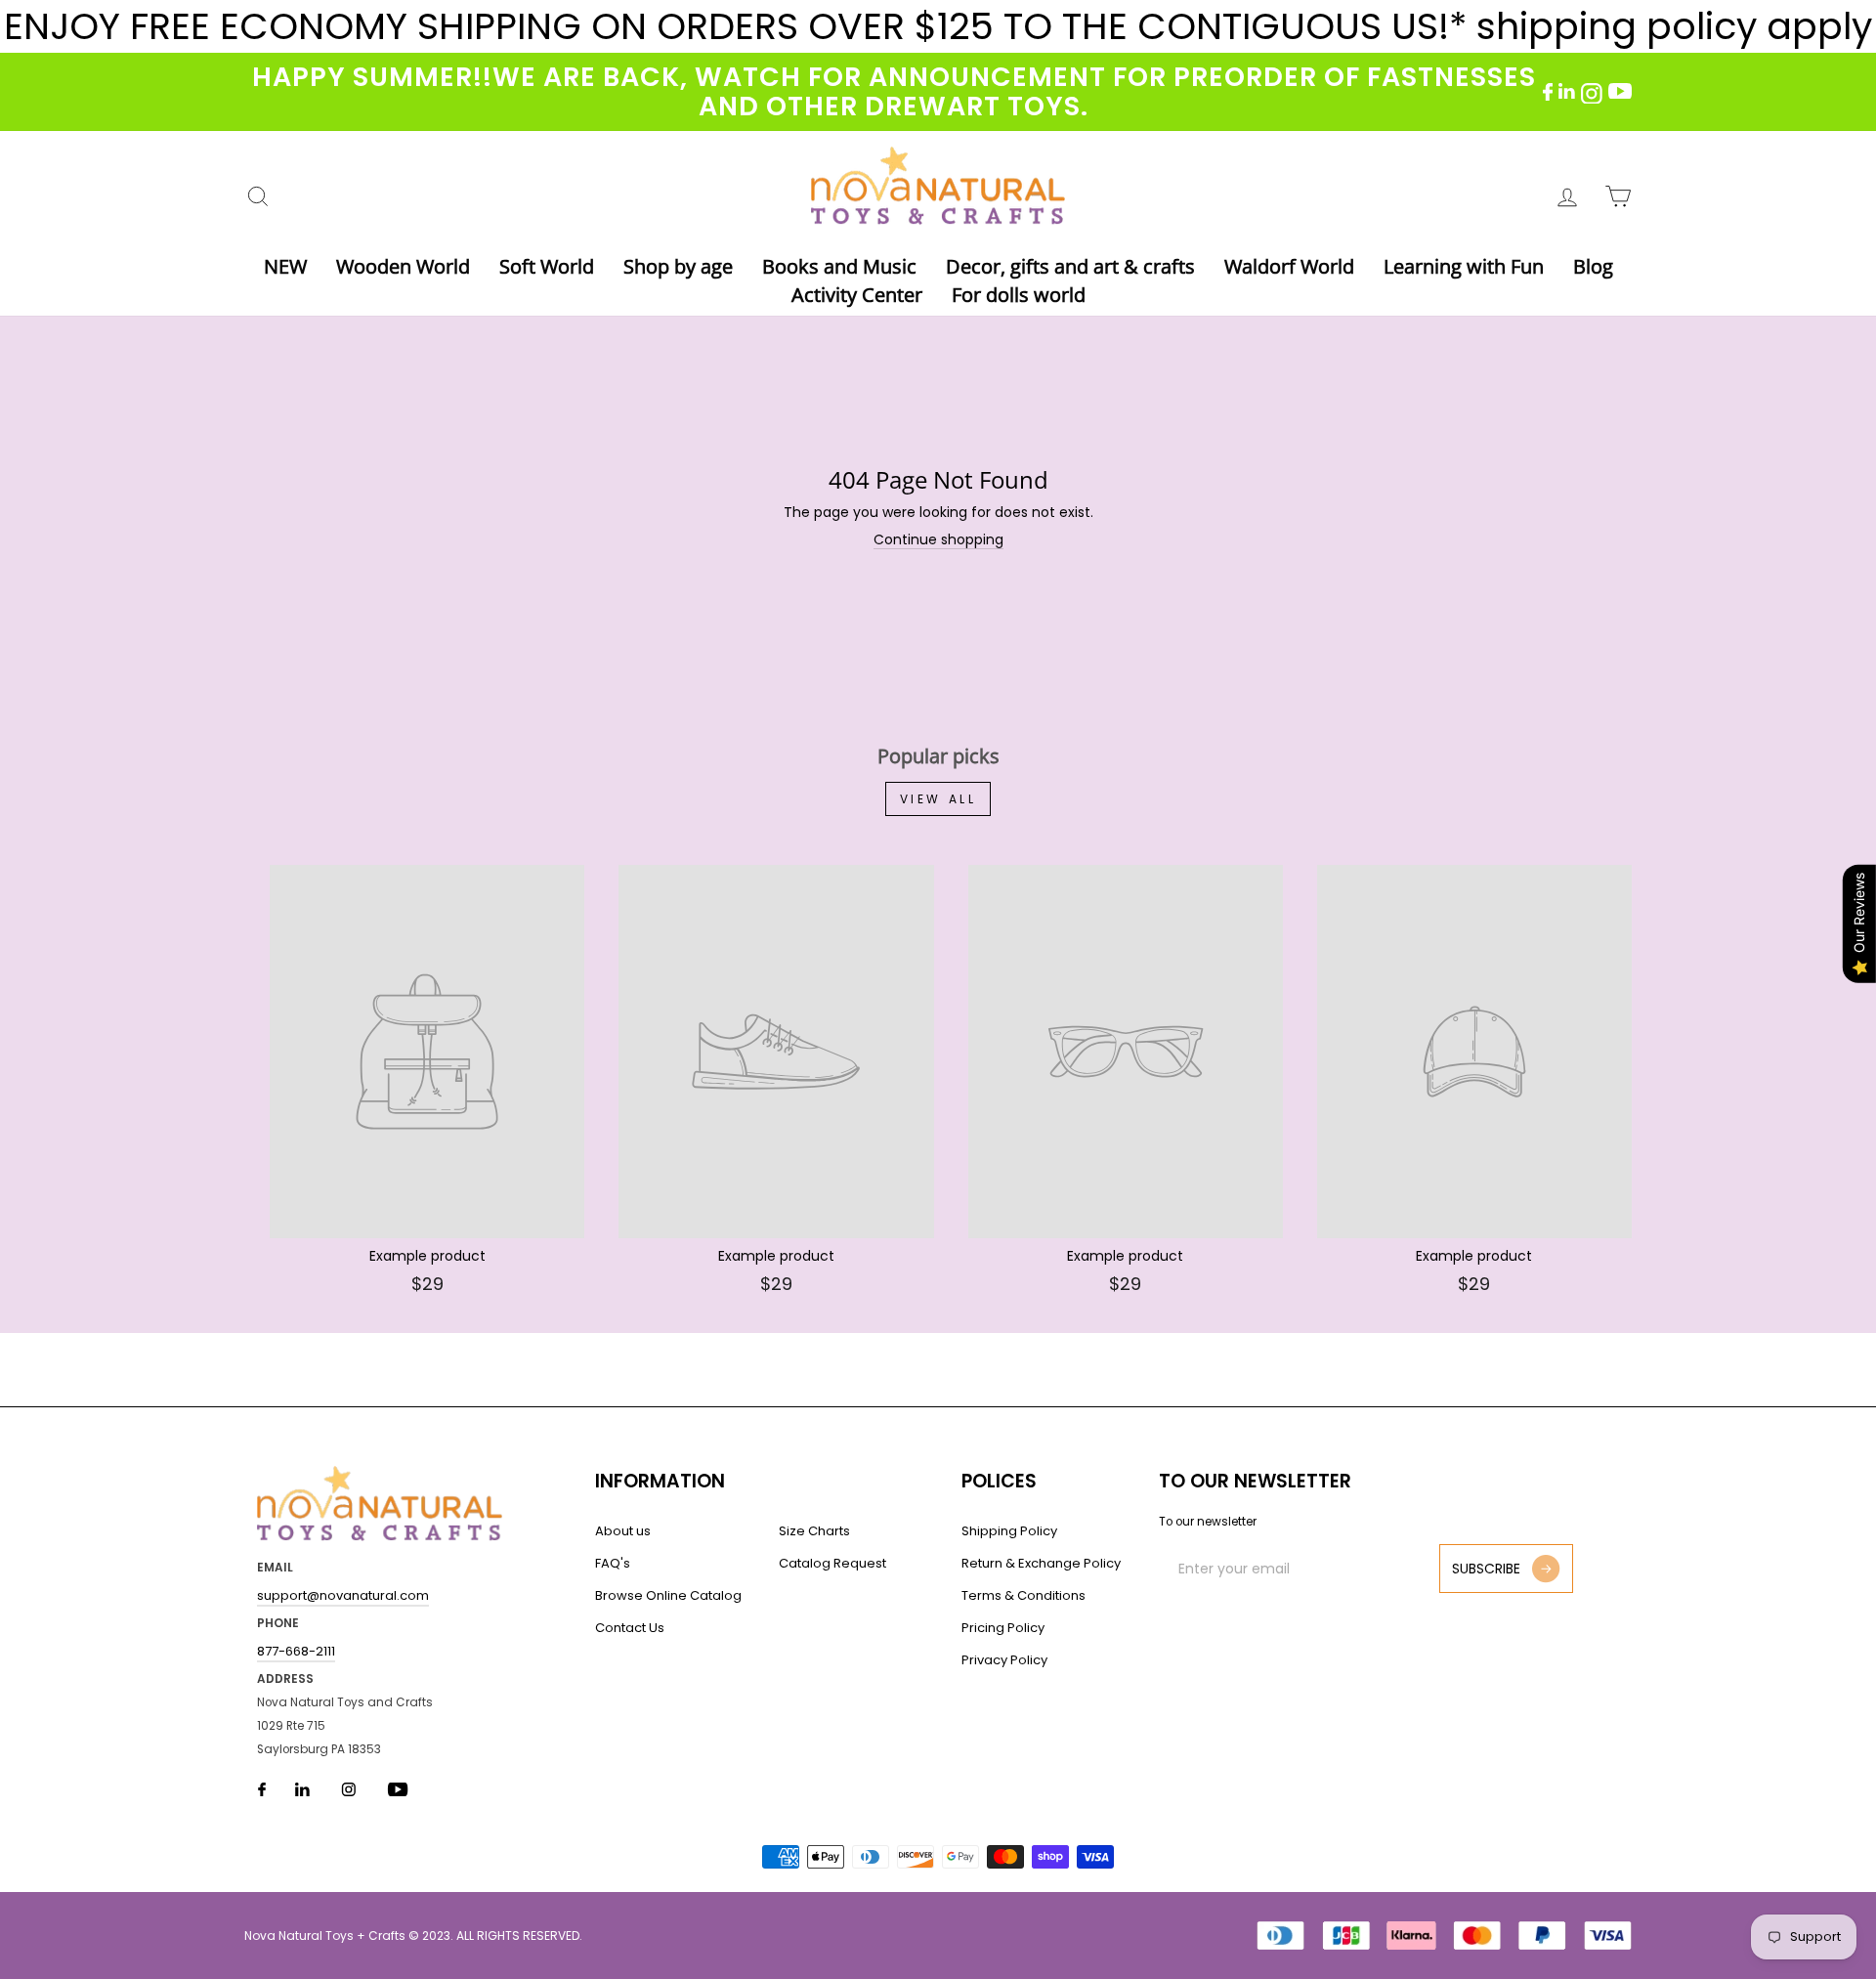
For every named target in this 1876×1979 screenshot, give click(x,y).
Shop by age (678, 266)
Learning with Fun (1464, 266)
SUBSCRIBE (1486, 1569)
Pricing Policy (1003, 1628)
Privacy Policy (1004, 1660)
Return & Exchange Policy (1041, 1563)
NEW (285, 266)
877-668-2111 (296, 1651)
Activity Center (857, 295)
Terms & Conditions (1023, 1595)
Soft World (547, 266)
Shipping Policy (1009, 1531)
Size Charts (814, 1531)
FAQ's (613, 1563)
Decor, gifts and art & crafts (1070, 266)
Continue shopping (938, 540)
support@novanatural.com (343, 1595)
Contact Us (630, 1628)
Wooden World (403, 266)
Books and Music (839, 266)
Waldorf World (1289, 266)
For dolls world (1019, 295)
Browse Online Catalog (668, 1595)
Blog (1593, 266)
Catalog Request (832, 1563)
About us (623, 1531)
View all (938, 799)
